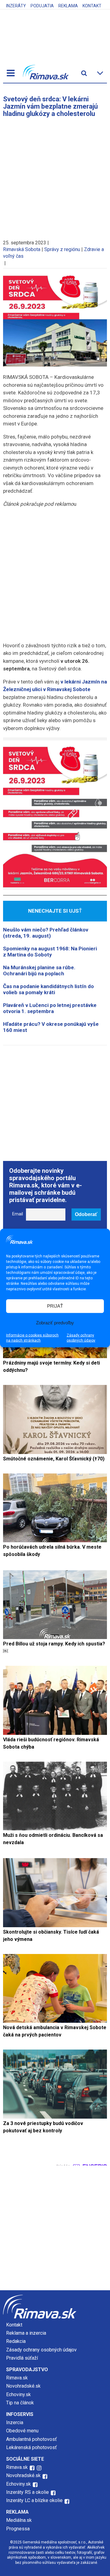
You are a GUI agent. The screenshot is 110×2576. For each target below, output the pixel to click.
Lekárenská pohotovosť (32, 2447)
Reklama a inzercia (26, 2333)
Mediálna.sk (19, 2520)
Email (18, 1214)
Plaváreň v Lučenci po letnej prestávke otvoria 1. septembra (50, 1008)
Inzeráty (16, 6)
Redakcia (16, 2341)
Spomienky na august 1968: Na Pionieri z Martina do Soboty (50, 952)
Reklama (68, 6)
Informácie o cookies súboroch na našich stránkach (32, 1338)
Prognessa (18, 2529)
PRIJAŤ (55, 1306)
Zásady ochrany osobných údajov (81, 1338)
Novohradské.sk (23, 2386)
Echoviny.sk (18, 2394)
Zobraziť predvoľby (55, 1323)
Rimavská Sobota (22, 249)
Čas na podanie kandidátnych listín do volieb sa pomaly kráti (48, 989)
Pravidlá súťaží (22, 2358)
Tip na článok (20, 2403)
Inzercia (15, 2422)
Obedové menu (22, 2431)
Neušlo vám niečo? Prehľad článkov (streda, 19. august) (46, 933)
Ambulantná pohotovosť (32, 2439)
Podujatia (42, 6)
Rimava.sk (17, 2378)
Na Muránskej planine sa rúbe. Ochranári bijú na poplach (39, 970)
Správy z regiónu (62, 249)
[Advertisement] (55, 176)
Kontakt (92, 6)
